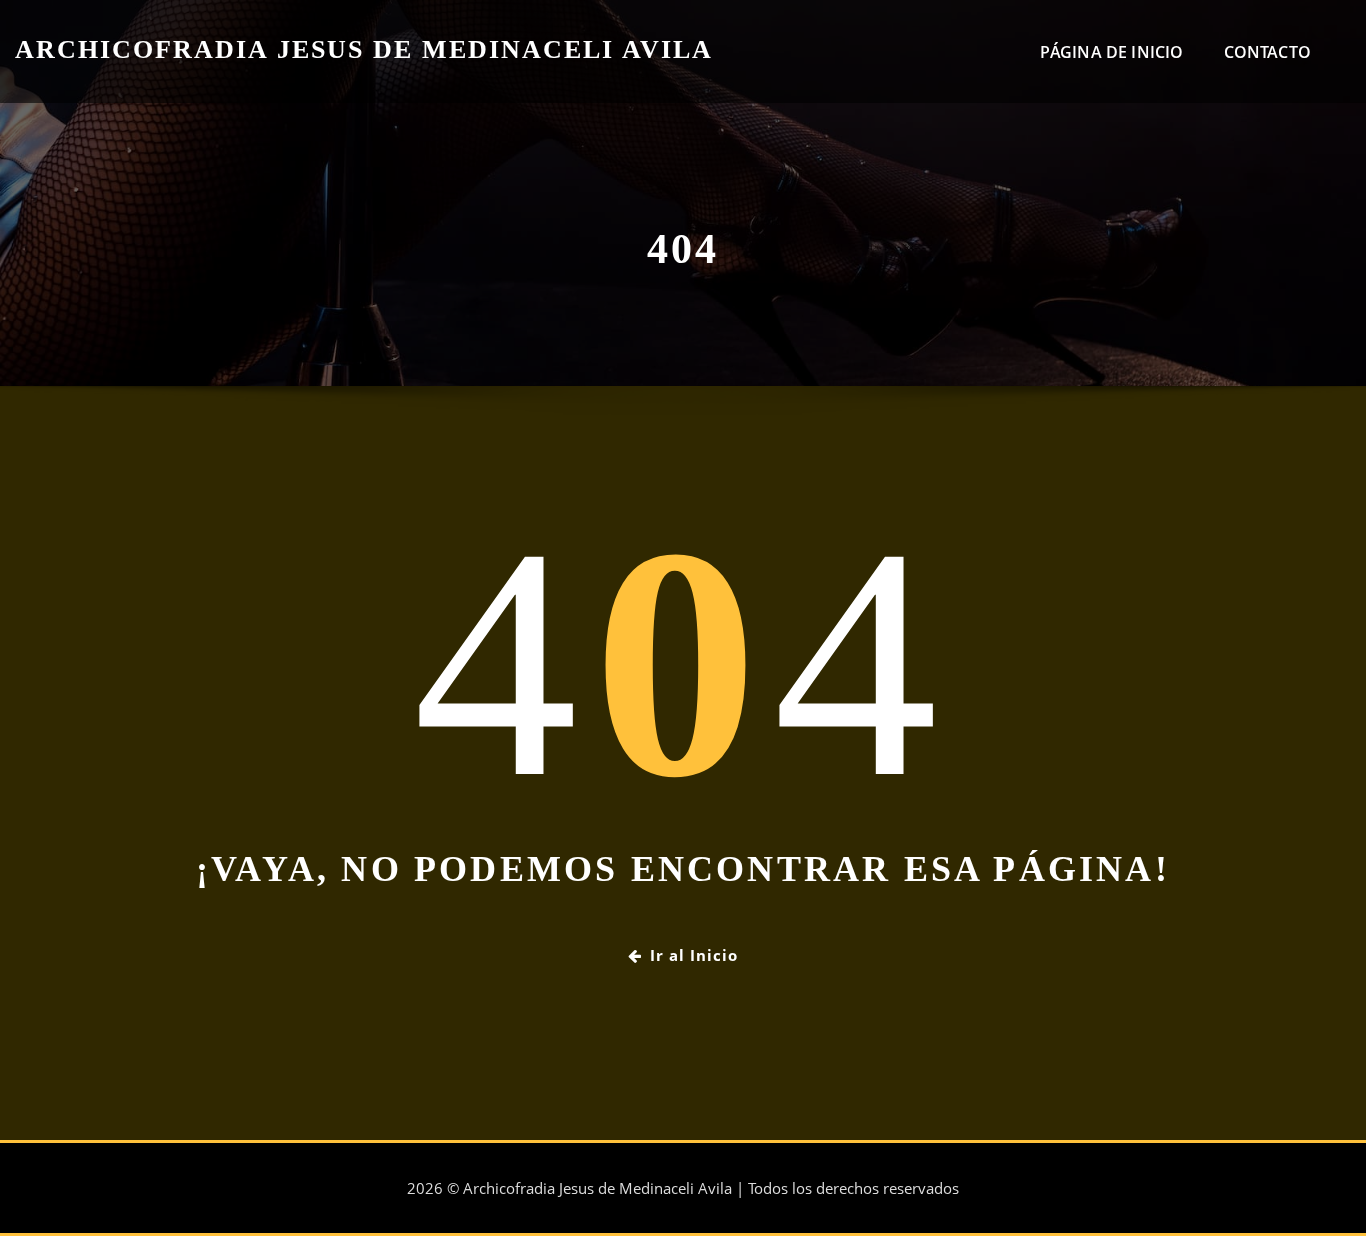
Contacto (1267, 52)
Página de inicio (1112, 52)
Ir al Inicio (694, 955)
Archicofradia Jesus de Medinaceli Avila (364, 49)
